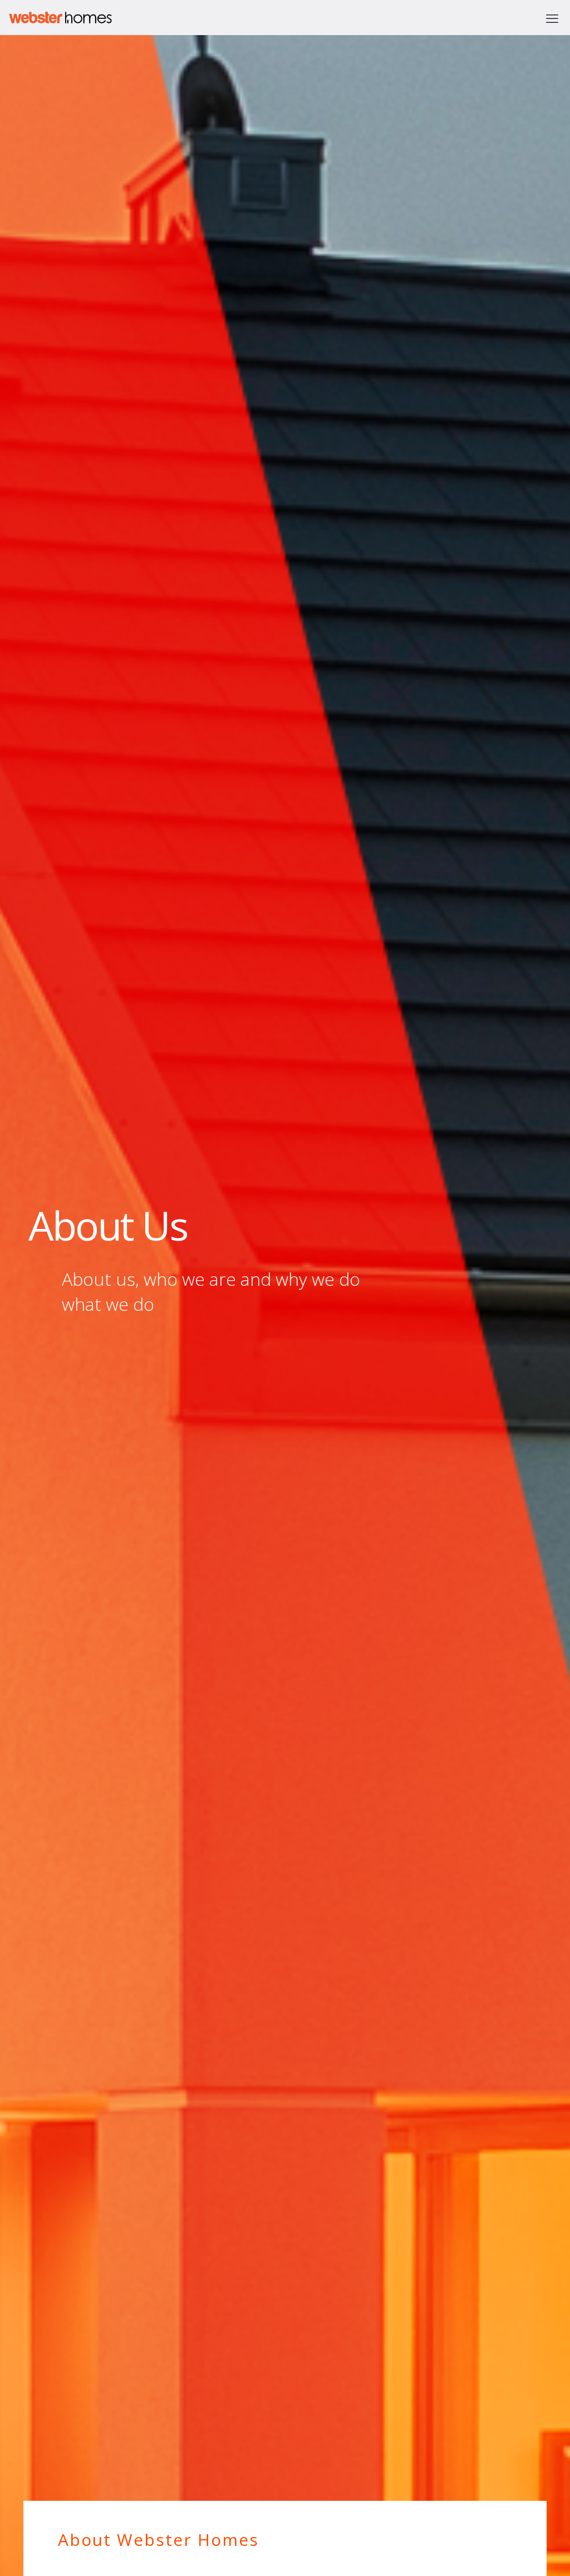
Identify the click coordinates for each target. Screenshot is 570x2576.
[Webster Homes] (56, 18)
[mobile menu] (552, 18)
